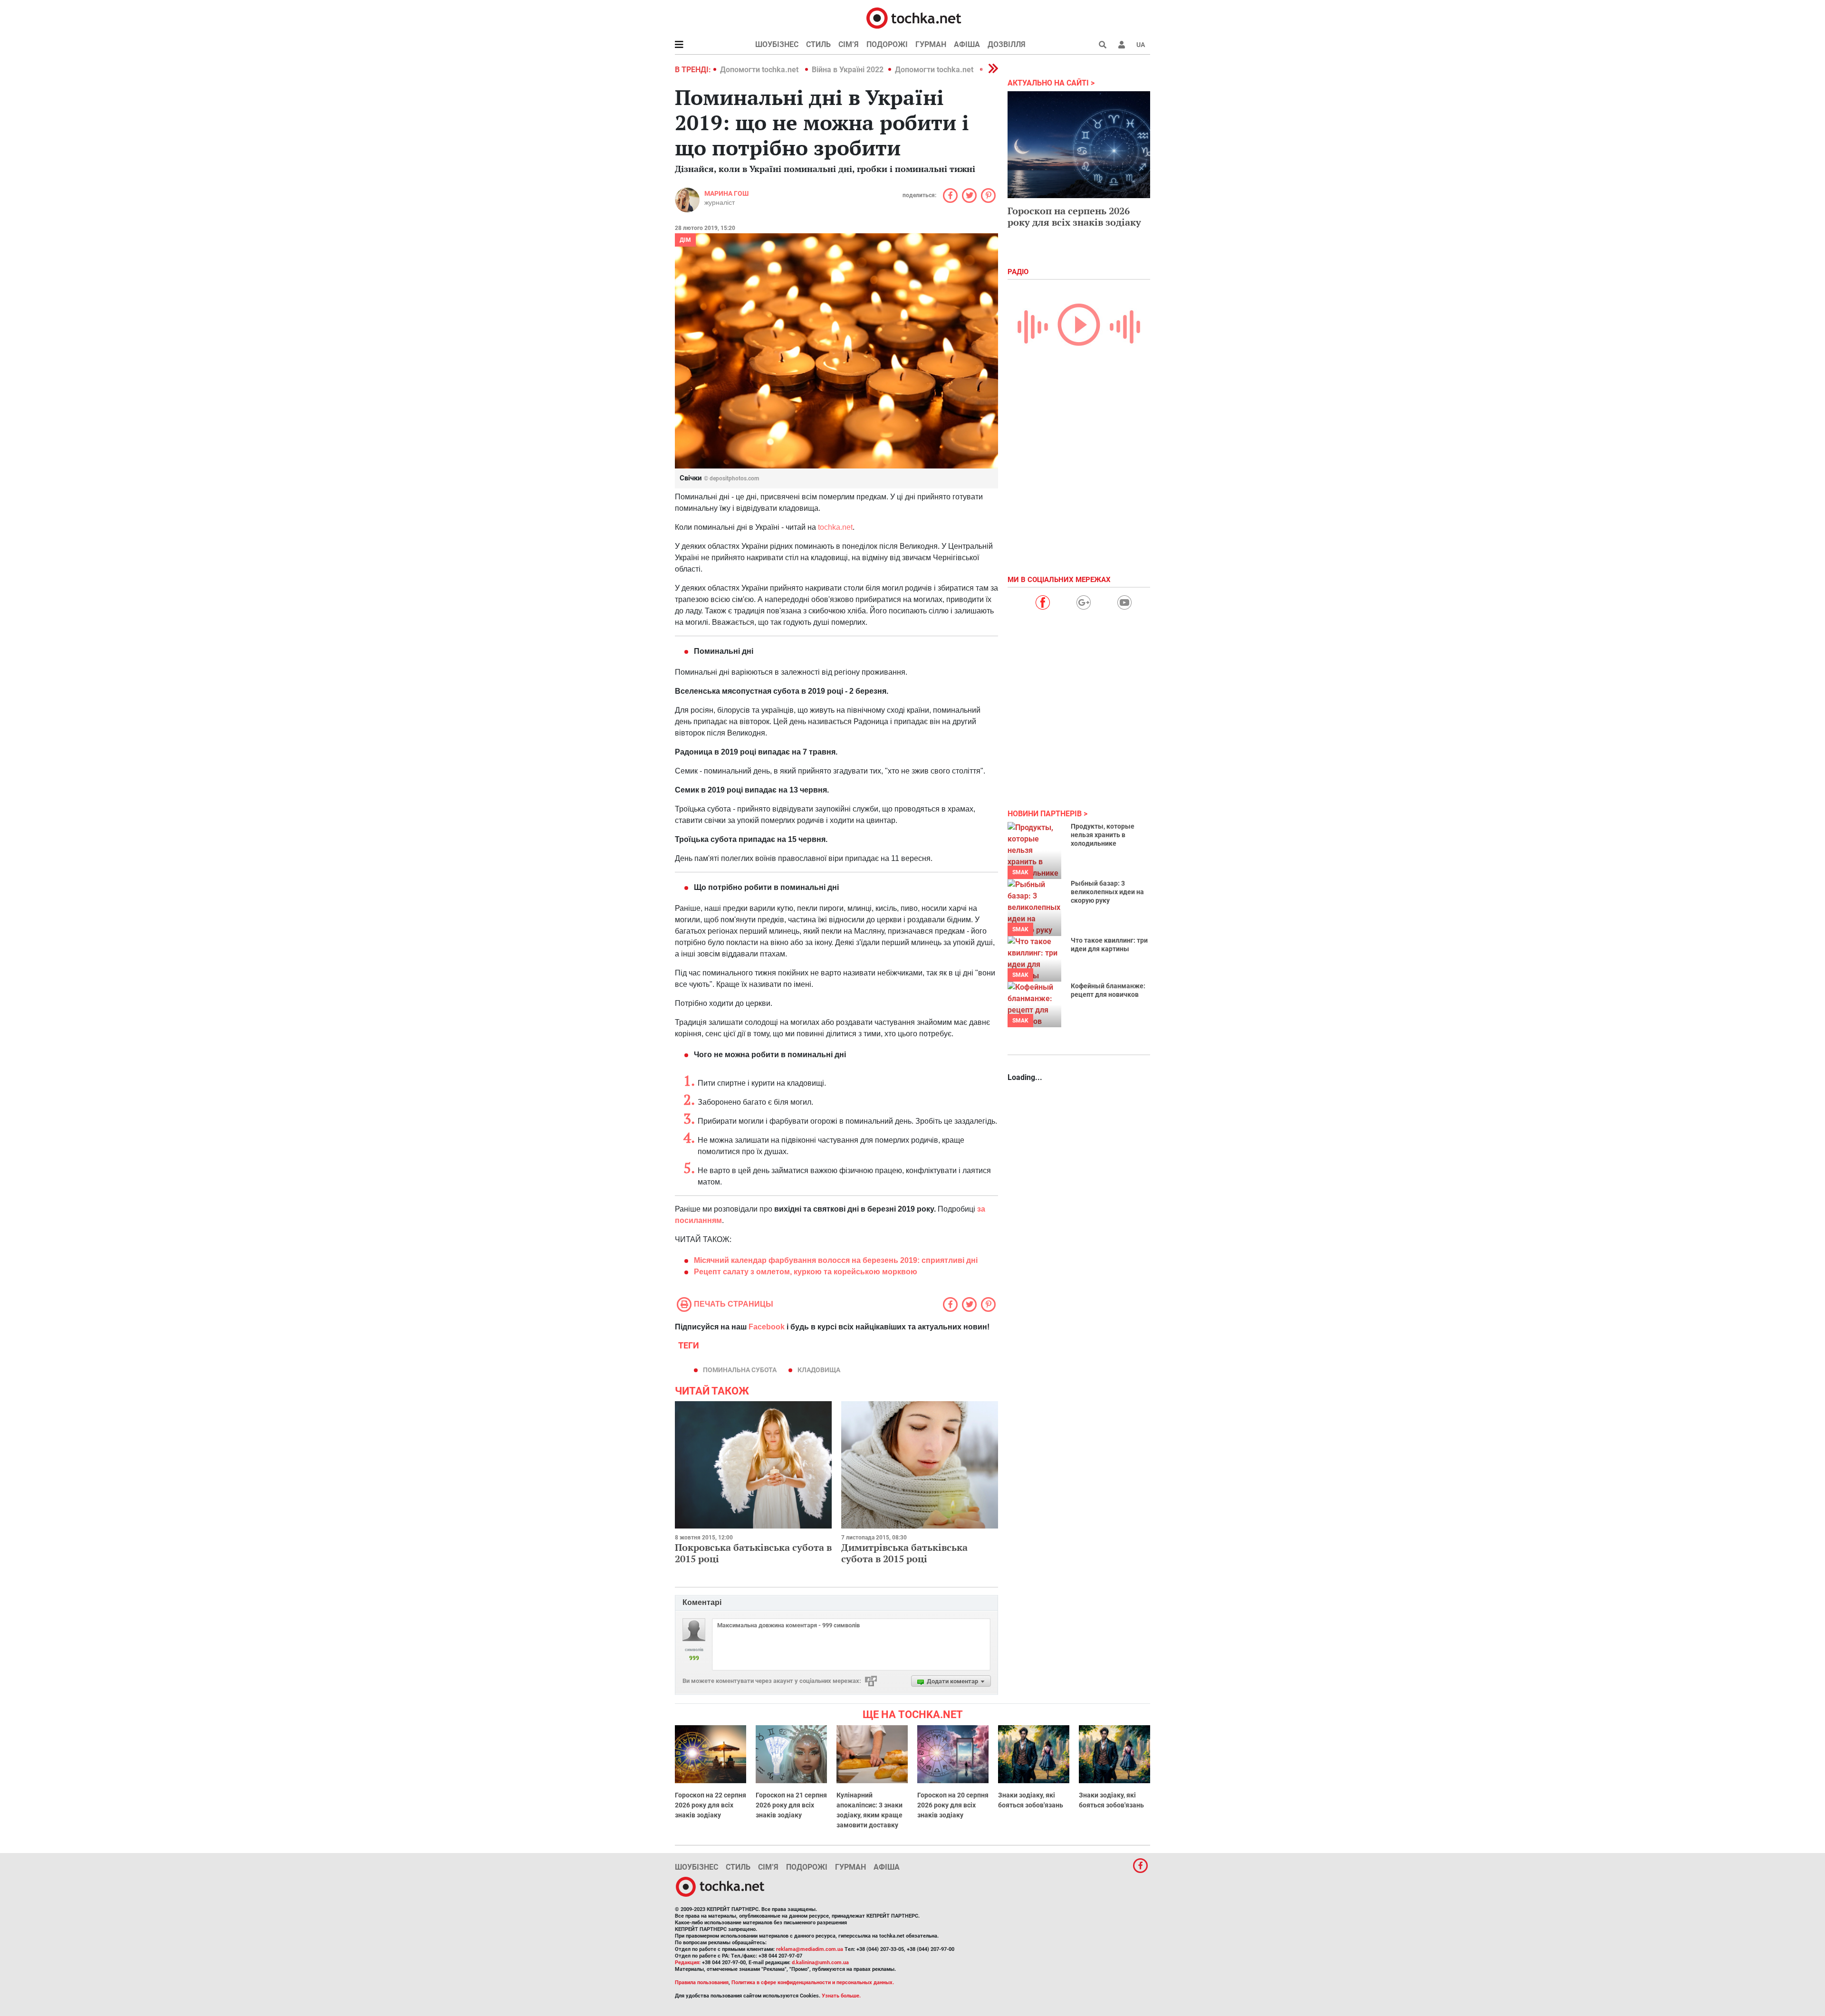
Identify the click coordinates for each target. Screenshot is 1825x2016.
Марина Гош (726, 193)
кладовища (819, 1370)
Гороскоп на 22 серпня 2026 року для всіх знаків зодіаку (711, 1805)
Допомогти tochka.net (760, 70)
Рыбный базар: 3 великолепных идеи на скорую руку (1107, 892)
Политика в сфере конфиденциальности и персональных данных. (813, 1983)
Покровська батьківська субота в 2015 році (753, 1553)
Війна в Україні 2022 (848, 70)
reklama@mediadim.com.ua (810, 1949)
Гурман (931, 44)
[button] (1122, 45)
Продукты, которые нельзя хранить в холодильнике (1103, 835)
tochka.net (834, 527)
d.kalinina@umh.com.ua (820, 1963)
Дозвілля (1007, 44)
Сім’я (849, 44)
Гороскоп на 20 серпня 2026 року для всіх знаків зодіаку (953, 1805)
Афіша (967, 44)
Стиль (818, 44)
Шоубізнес (777, 44)
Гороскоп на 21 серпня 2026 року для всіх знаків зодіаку (791, 1805)
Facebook (767, 1327)
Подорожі (887, 44)
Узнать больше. (841, 1996)
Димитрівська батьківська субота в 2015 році (904, 1553)
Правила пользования (702, 1983)
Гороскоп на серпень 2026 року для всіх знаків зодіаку (1074, 216)
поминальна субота (740, 1370)
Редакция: (688, 1963)
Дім (685, 240)
